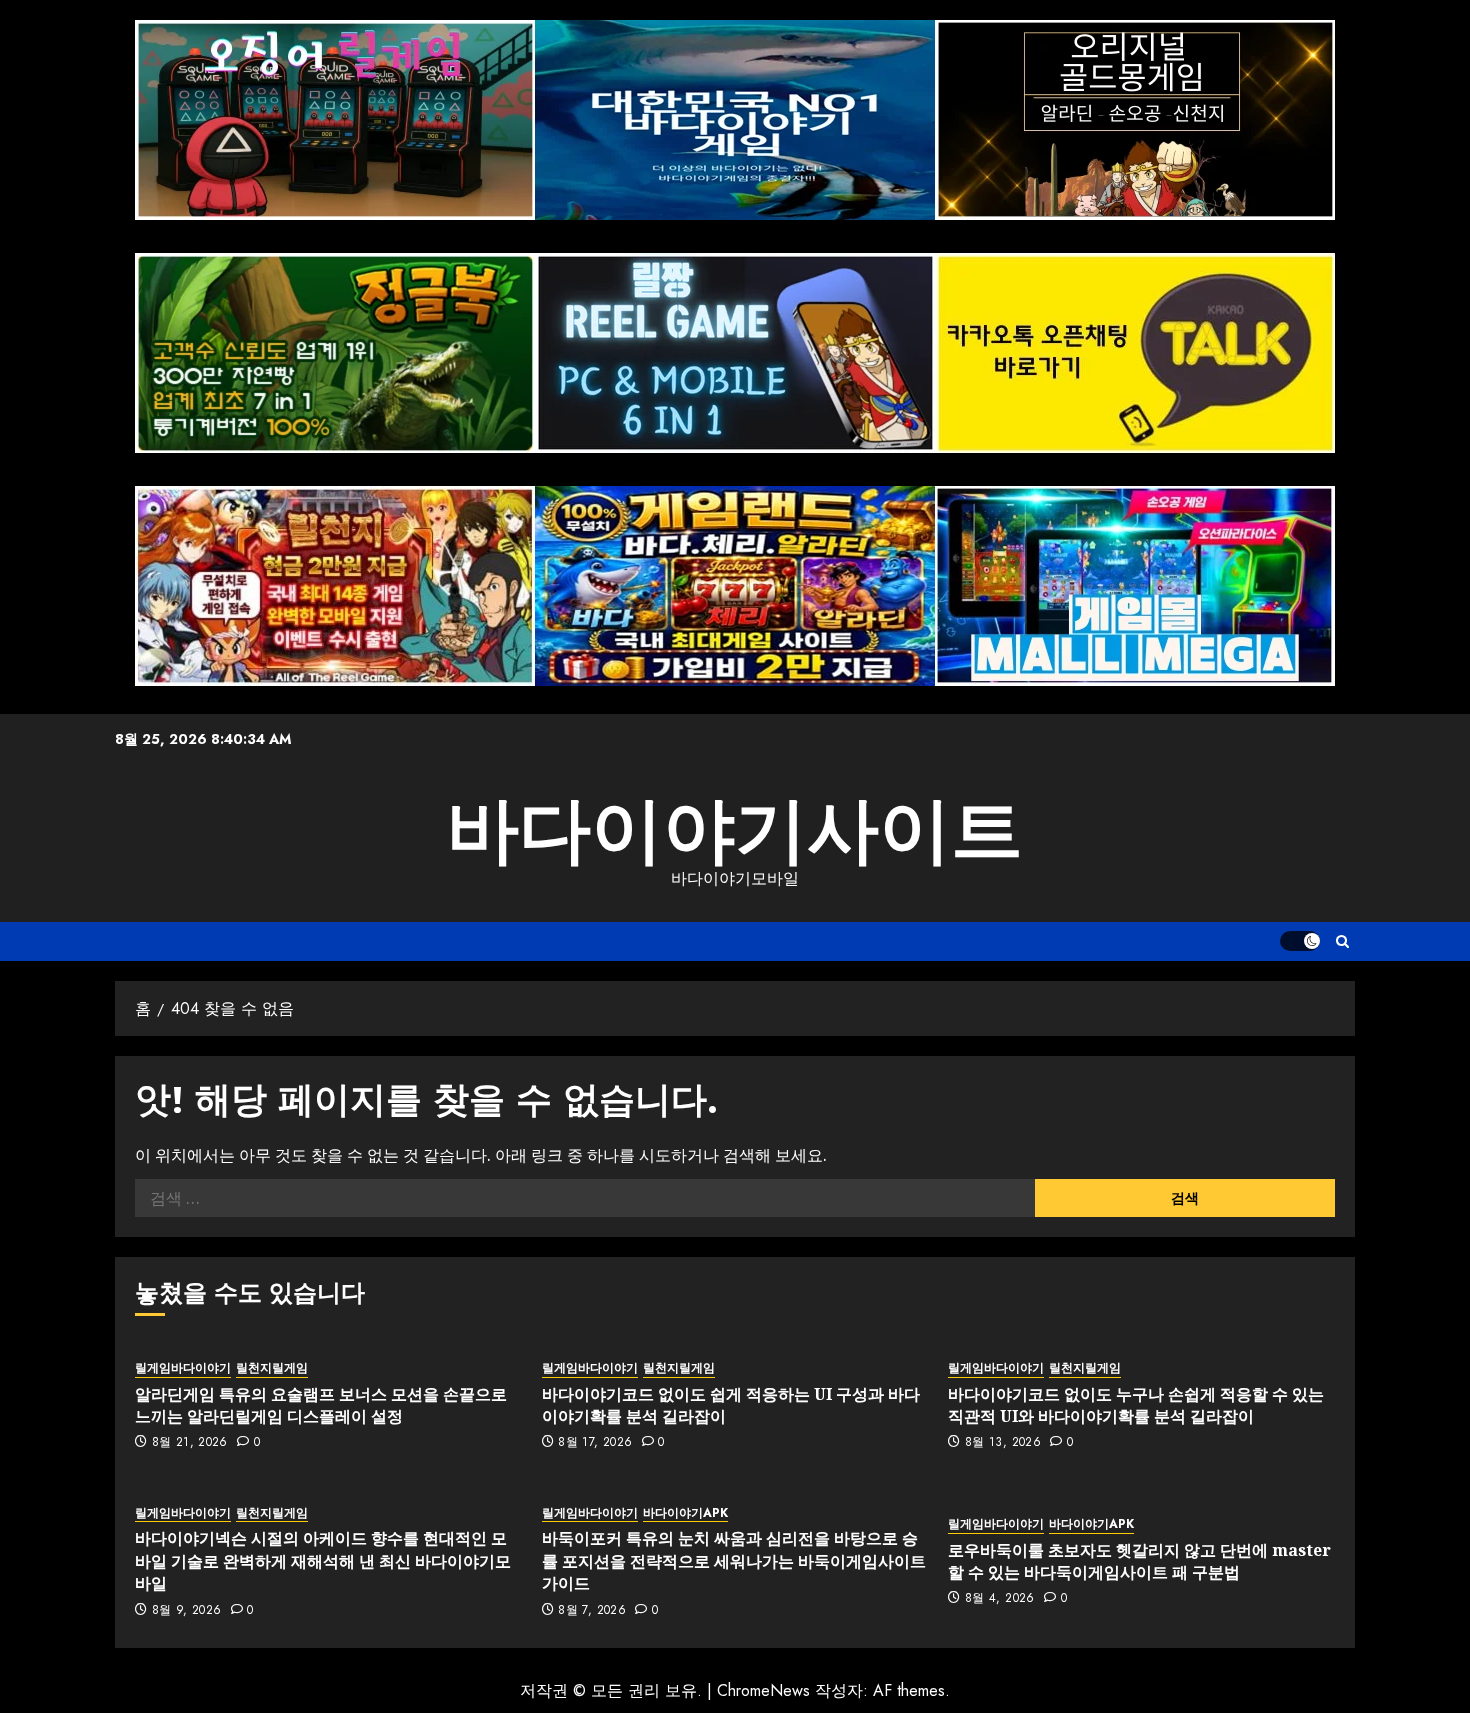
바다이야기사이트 (735, 830)
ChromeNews (763, 1690)
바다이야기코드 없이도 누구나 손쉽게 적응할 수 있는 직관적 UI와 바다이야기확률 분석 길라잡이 (1136, 1405)
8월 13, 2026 (1003, 1443)
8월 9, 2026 (187, 1611)
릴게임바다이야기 (183, 1368)
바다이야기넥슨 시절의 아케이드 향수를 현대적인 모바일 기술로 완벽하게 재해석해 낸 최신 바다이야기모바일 (323, 1560)
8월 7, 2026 (592, 1611)
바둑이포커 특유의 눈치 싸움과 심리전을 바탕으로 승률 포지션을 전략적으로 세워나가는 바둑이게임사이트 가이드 (734, 1560)
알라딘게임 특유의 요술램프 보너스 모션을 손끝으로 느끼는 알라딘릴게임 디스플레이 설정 (321, 1405)
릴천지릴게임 (272, 1368)
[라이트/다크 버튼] (1300, 941)
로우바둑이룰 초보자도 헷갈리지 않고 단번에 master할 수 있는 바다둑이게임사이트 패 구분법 (1139, 1561)
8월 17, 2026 (595, 1443)
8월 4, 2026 (1000, 1599)
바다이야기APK (685, 1513)
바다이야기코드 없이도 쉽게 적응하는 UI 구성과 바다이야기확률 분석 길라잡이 (731, 1405)
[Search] (1342, 941)
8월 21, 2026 (190, 1443)
